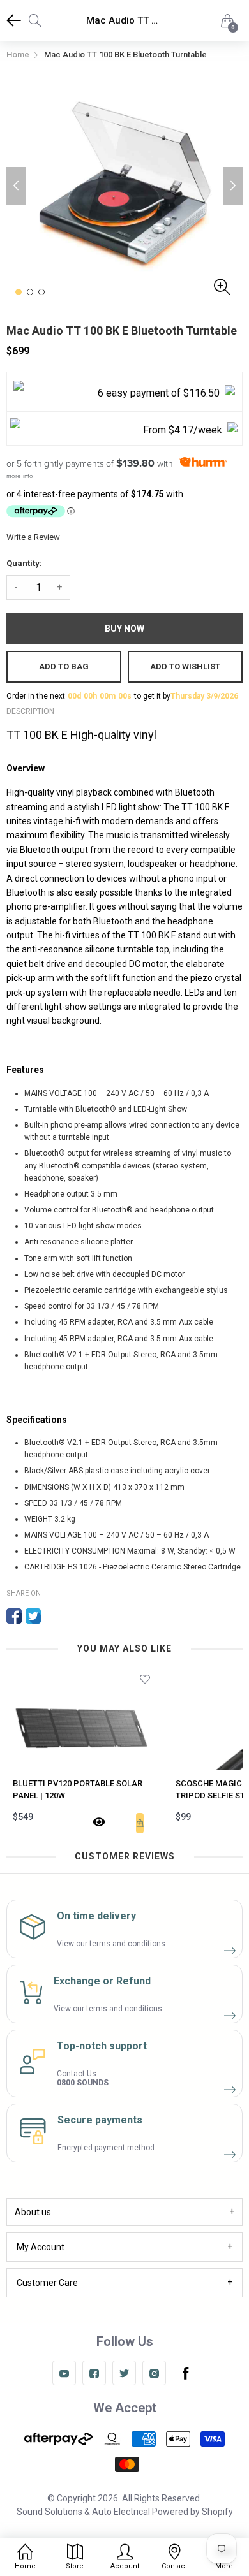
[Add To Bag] (140, 1823)
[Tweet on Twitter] (33, 1616)
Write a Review (33, 537)
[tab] (124, 2212)
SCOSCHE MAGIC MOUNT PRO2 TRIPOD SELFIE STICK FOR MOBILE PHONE (79, 1790)
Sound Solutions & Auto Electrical (83, 2512)
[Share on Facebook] (14, 1616)
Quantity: (24, 563)
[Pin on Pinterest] (52, 1616)
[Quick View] (99, 1823)
